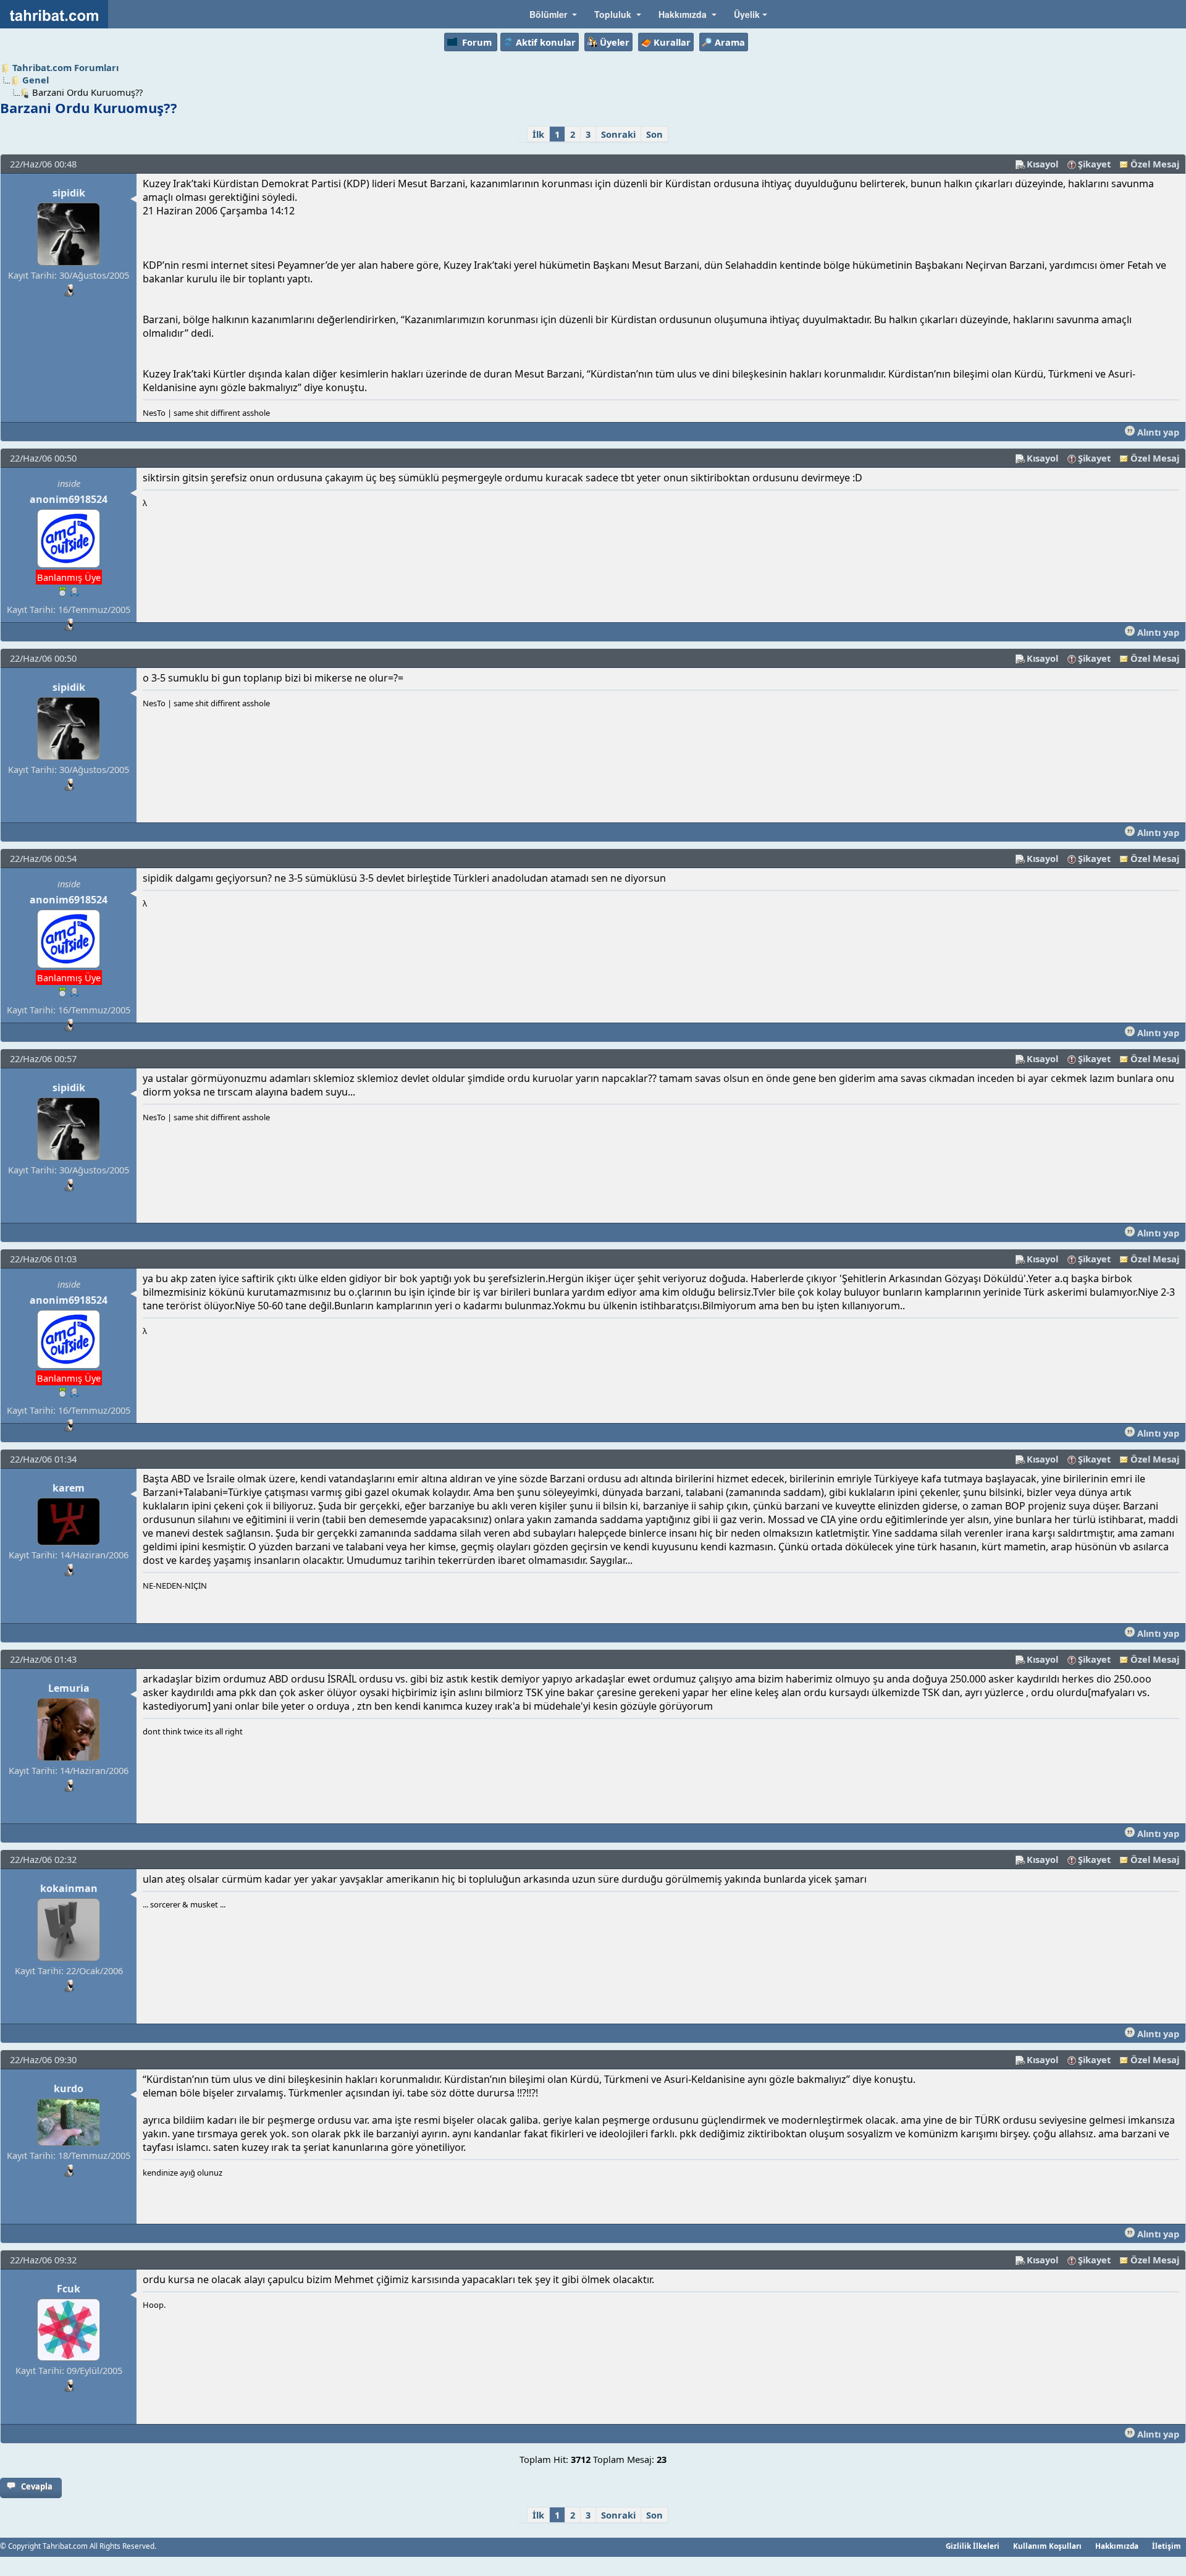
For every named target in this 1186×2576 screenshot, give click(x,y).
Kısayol (1042, 164)
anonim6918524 (69, 499)
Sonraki (618, 134)
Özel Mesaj (1155, 164)
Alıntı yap (1157, 432)
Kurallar (672, 42)
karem (69, 1488)
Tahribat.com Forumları (65, 67)
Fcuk (69, 2289)
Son (654, 134)
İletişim (1167, 2546)
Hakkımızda (1117, 2546)
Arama (730, 42)
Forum (477, 42)
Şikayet (1094, 164)
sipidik (69, 193)
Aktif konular (546, 42)
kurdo (69, 2088)
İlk (538, 134)
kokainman (69, 1888)
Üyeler (615, 42)
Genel (36, 80)
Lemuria (69, 1688)
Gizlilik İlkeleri (973, 2546)
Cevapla (37, 2486)
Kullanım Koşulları (1047, 2546)
